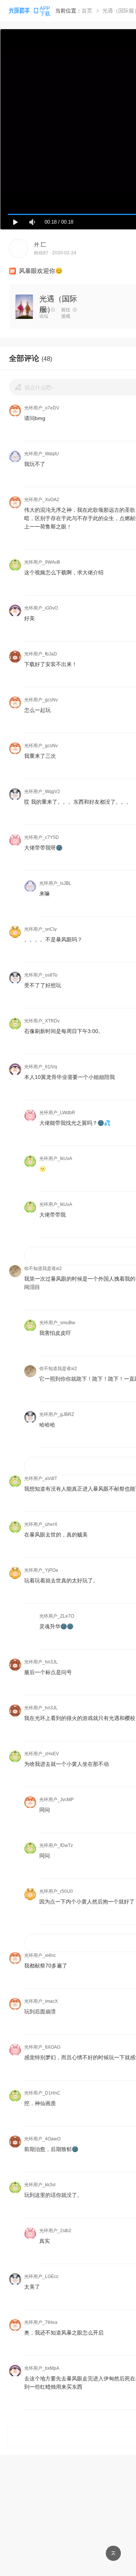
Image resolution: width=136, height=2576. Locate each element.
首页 (87, 11)
